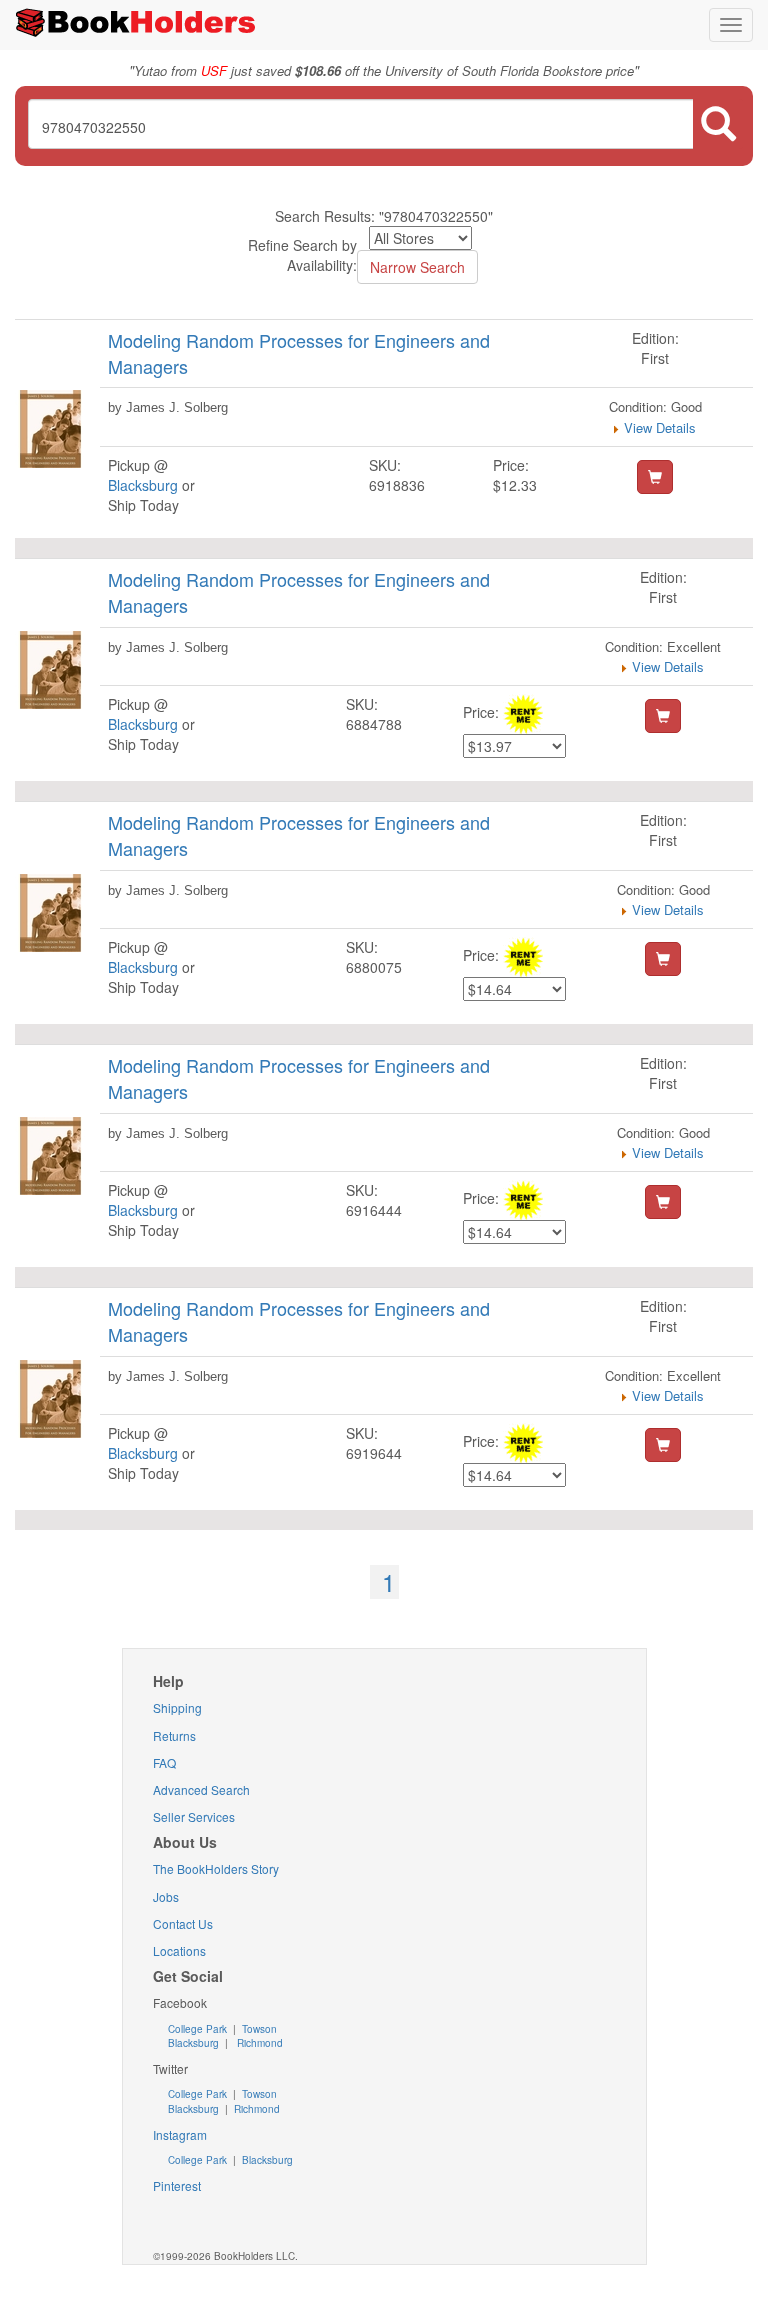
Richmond (258, 2043)
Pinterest (177, 2185)
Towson (258, 2029)
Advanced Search (201, 1789)
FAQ (164, 1762)
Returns (174, 1735)
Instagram (180, 2134)
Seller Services (194, 1816)
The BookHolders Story (216, 1868)
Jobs (166, 1896)
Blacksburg (143, 485)
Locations (179, 1950)
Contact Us (183, 1923)
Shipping (177, 1707)
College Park (199, 2029)
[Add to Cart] (655, 477)
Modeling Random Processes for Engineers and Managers (299, 353)
